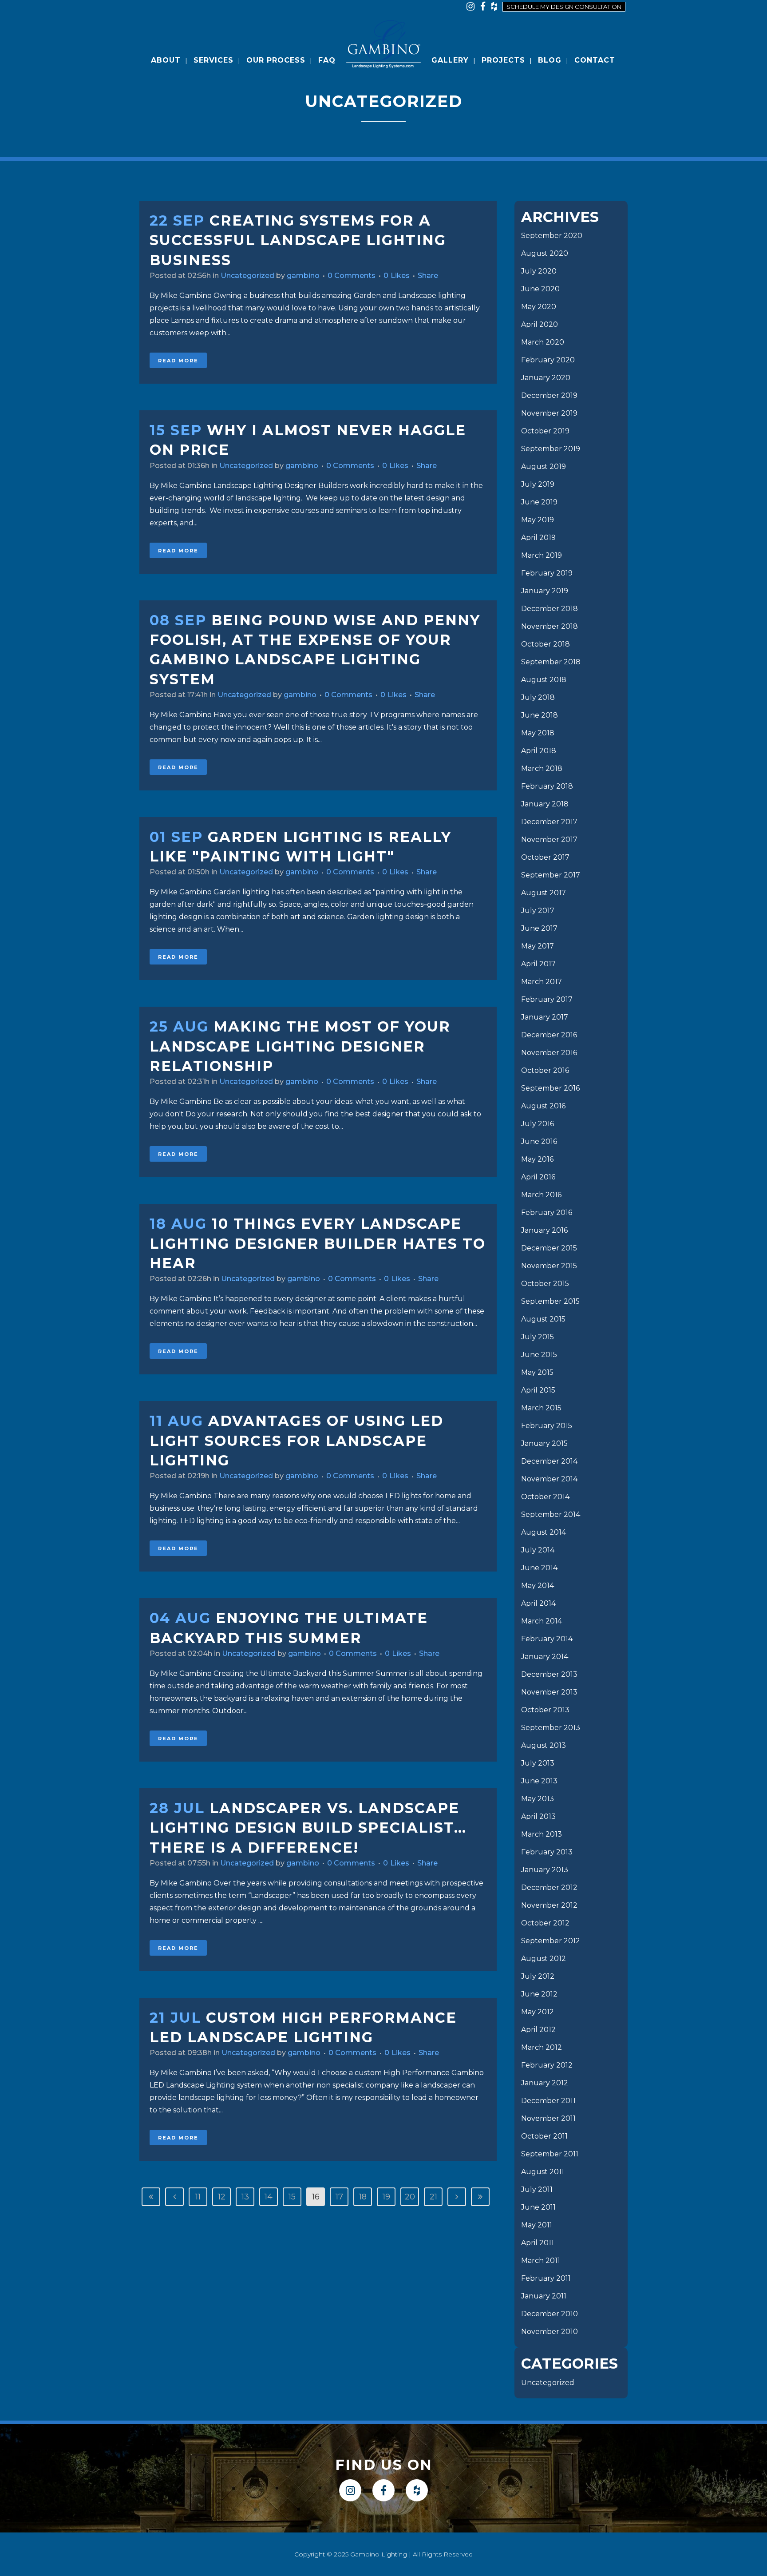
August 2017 (544, 893)
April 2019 (538, 538)
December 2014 (549, 1461)
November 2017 (549, 839)
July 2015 (538, 1337)
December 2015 (549, 1248)
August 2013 (544, 1745)
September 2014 (551, 1514)
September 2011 (550, 2154)
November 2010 (550, 2332)
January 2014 (545, 1657)
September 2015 (550, 1301)
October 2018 (546, 644)
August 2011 (543, 2172)
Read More (178, 361)
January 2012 (545, 2083)
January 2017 (545, 1017)
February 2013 (547, 1852)
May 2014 (538, 1586)
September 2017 (551, 875)
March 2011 (541, 2260)
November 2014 (549, 1479)
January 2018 (545, 804)
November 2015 (549, 1266)
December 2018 (550, 609)
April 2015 (538, 1390)
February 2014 (547, 1639)
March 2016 (541, 1195)
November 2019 (549, 413)
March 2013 (542, 1834)
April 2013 (538, 1816)
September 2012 (551, 1941)
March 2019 (542, 555)
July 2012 (538, 1976)
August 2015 (543, 1319)
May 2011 (537, 2225)
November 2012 (549, 1905)
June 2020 (540, 289)
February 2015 (547, 1426)
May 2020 (539, 307)
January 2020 (546, 378)
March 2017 (542, 982)
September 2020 (552, 236)
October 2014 (545, 1497)
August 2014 (544, 1532)
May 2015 (537, 1372)
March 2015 (541, 1408)
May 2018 (538, 733)
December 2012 (549, 1887)
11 (198, 2197)
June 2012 (539, 1994)
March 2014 (542, 1621)
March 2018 (542, 768)
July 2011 (537, 2189)
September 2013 (551, 1728)
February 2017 (547, 999)
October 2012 (545, 1923)
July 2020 (539, 271)
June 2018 (540, 715)
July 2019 (538, 484)
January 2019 (545, 591)
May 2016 (537, 1159)
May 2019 (538, 520)
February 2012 (547, 2065)
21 (433, 2197)
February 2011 (546, 2278)
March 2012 (542, 2047)
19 (386, 2197)
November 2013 (549, 1692)
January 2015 (544, 1443)
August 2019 (544, 466)
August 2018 (544, 680)
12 (222, 2197)
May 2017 (538, 946)
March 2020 (543, 342)
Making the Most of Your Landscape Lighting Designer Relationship (300, 1046)
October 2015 (545, 1284)
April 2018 (539, 751)
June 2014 (539, 1568)
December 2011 (548, 2101)
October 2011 (544, 2136)
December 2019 (549, 395)
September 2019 (551, 449)
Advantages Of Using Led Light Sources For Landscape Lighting (297, 1441)
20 (410, 2197)
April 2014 (538, 1603)
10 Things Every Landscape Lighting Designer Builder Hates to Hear (318, 1243)
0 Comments (352, 276)
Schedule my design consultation (564, 7)
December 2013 (549, 1674)
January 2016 (544, 1230)
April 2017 (538, 964)
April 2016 (538, 1177)
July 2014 (538, 1550)
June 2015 (539, 1355)
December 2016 (549, 1035)
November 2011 (548, 2118)
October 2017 (545, 857)
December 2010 (550, 2314)
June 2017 (539, 928)
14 (269, 2197)
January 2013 (545, 1870)
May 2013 (538, 1799)
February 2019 (547, 573)
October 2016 (545, 1070)
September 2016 (550, 1088)
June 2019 (539, 502)
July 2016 (538, 1124)
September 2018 (551, 662)
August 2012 (544, 1959)
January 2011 (544, 2296)
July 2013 (538, 1763)
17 (339, 2197)
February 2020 (548, 360)
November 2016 (549, 1053)
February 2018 (547, 786)
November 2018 (550, 626)
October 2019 (545, 431)
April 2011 (538, 2243)
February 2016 (547, 1213)
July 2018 (538, 697)
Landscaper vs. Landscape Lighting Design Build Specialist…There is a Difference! (308, 1828)
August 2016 (543, 1106)
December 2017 (549, 822)
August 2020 (545, 253)
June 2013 (539, 1781)
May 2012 (538, 2012)
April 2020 (540, 324)
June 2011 (538, 2207)
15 (292, 2197)
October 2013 (545, 1710)
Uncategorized (247, 276)
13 (245, 2197)
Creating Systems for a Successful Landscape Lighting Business (298, 240)
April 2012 (538, 2030)
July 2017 (538, 911)
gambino (303, 276)
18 (363, 2197)
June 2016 (539, 1141)
